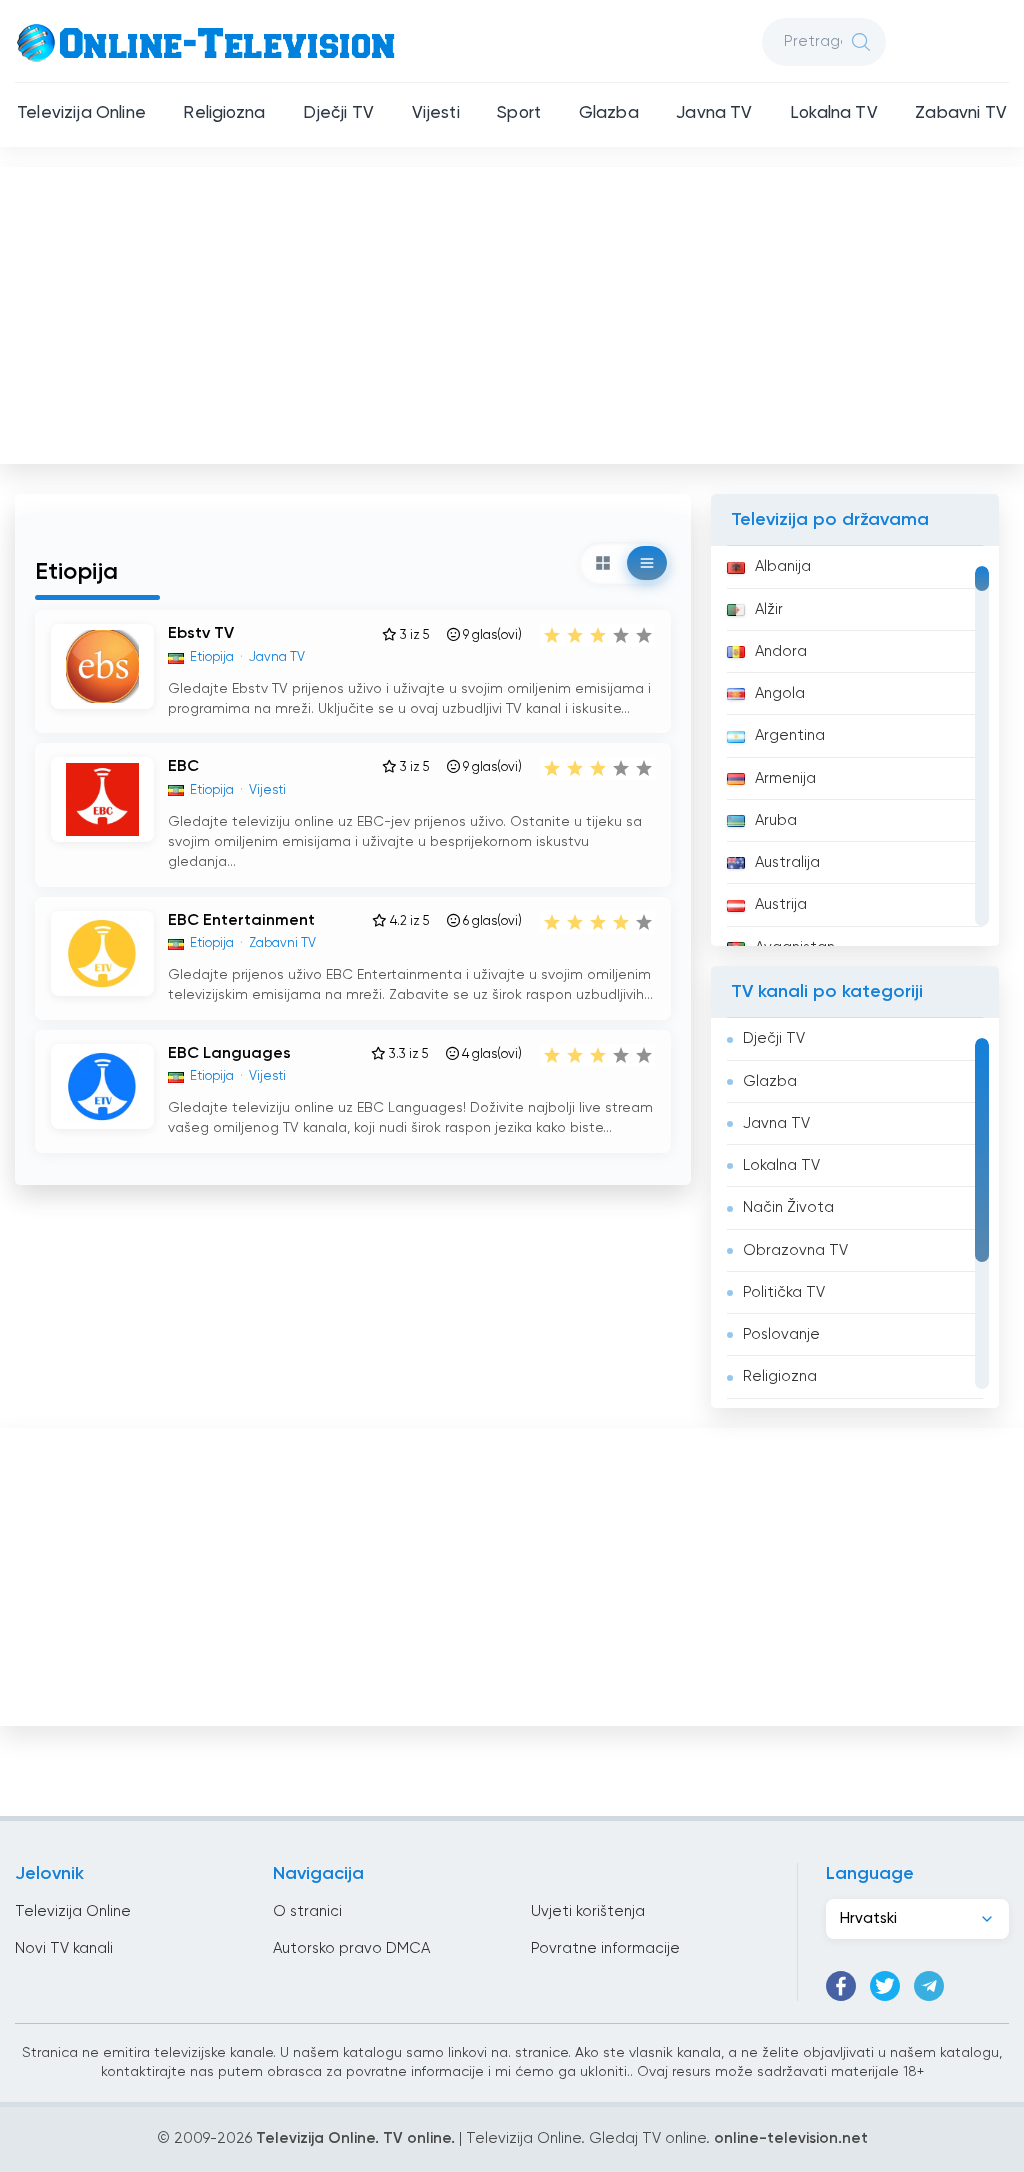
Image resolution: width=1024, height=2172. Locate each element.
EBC (183, 767)
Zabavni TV (961, 113)
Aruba (776, 820)
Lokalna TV (834, 113)
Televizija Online (81, 113)
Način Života (788, 1207)
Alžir (769, 609)
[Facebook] (841, 1986)
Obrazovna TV (795, 1250)
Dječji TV (339, 113)
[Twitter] (885, 1986)
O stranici (307, 1911)
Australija (787, 862)
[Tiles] (603, 563)
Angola (780, 693)
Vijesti (436, 113)
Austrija (781, 904)
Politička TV (784, 1292)
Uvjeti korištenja (588, 1911)
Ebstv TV (201, 634)
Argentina (790, 735)
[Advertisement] (514, 311)
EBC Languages (229, 1054)
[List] (647, 563)
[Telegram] (929, 1986)
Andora (781, 651)
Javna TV (714, 113)
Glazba (609, 113)
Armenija (785, 778)
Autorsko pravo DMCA (351, 1948)
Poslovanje (781, 1334)
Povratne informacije (605, 1948)
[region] (855, 746)
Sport (519, 113)
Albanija (783, 566)
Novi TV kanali (64, 1948)
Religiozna (224, 113)
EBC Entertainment (241, 921)
